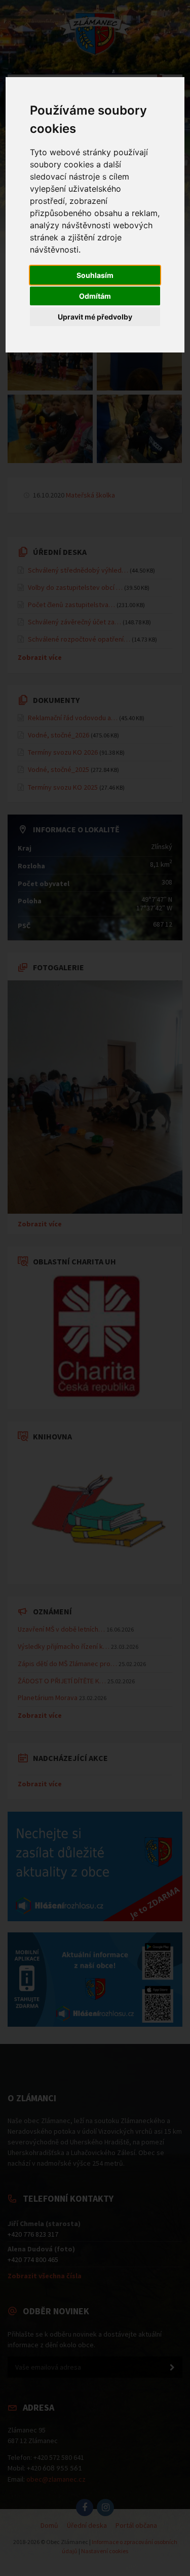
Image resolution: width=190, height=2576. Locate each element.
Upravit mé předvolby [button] (95, 317)
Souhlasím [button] (95, 275)
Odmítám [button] (95, 296)
